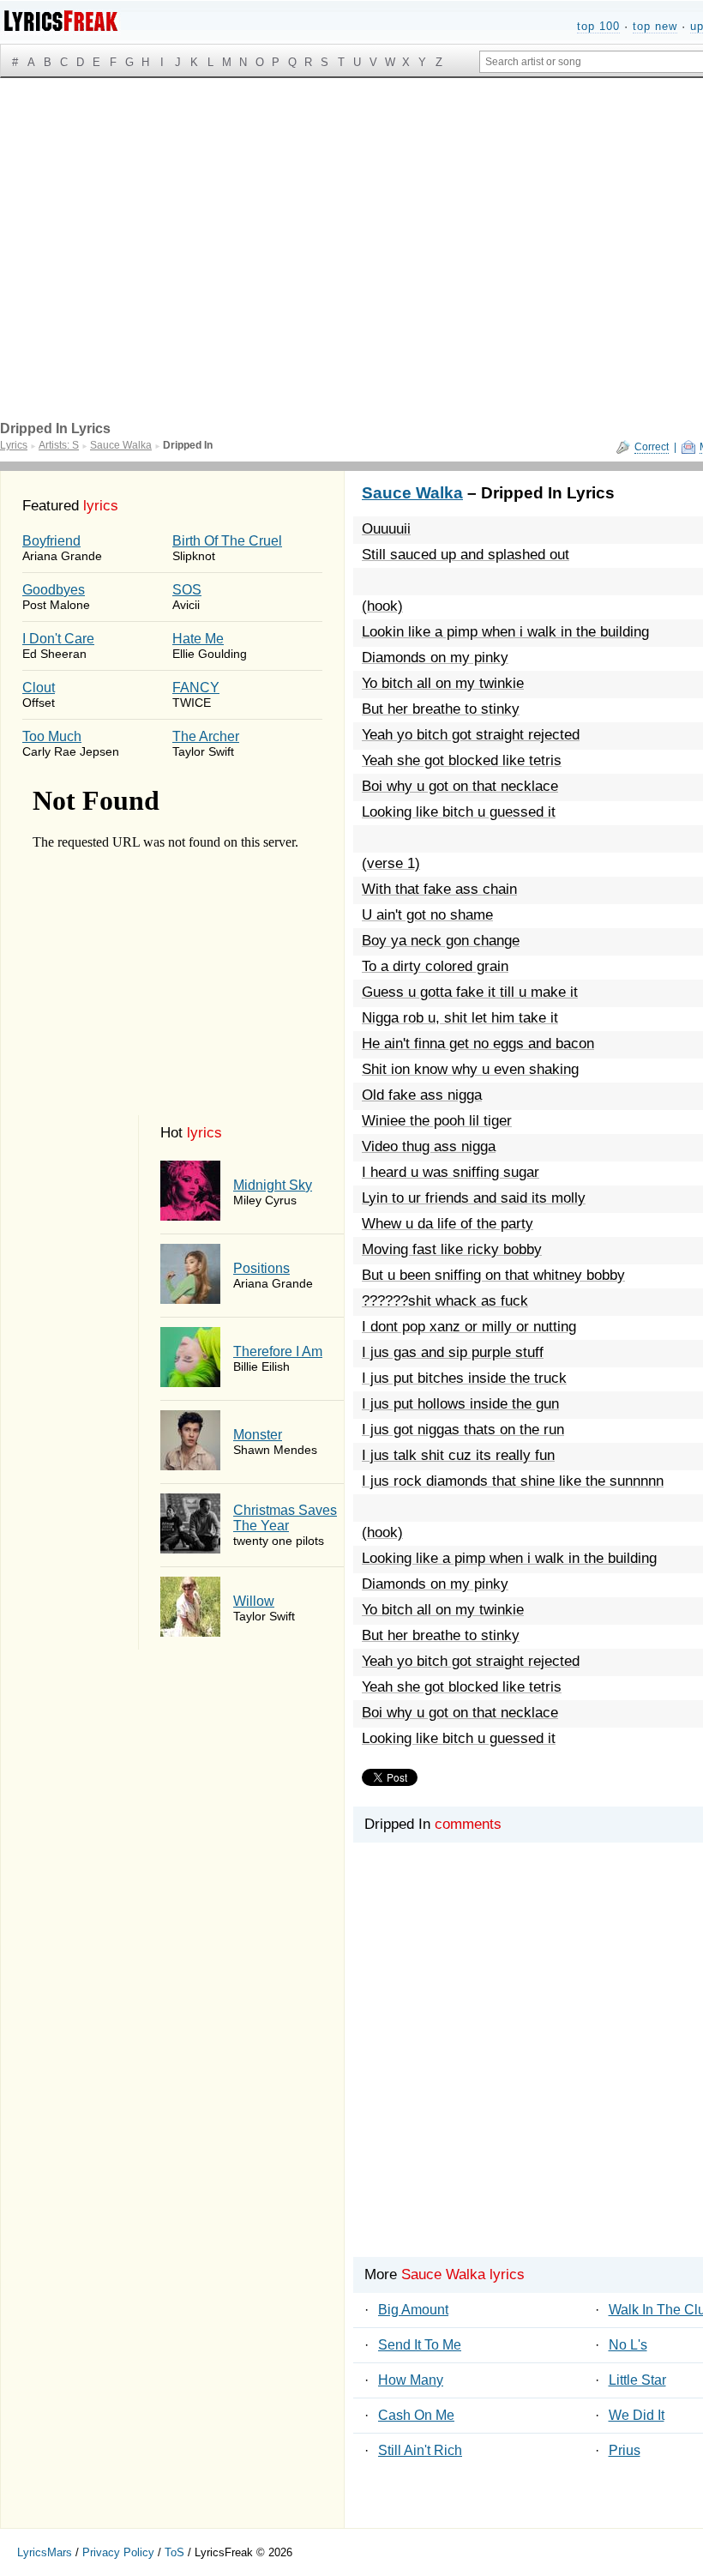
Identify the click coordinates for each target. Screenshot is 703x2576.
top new (655, 26)
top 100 (598, 26)
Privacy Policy (118, 2552)
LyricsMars (45, 2552)
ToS (174, 2552)
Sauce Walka (412, 493)
